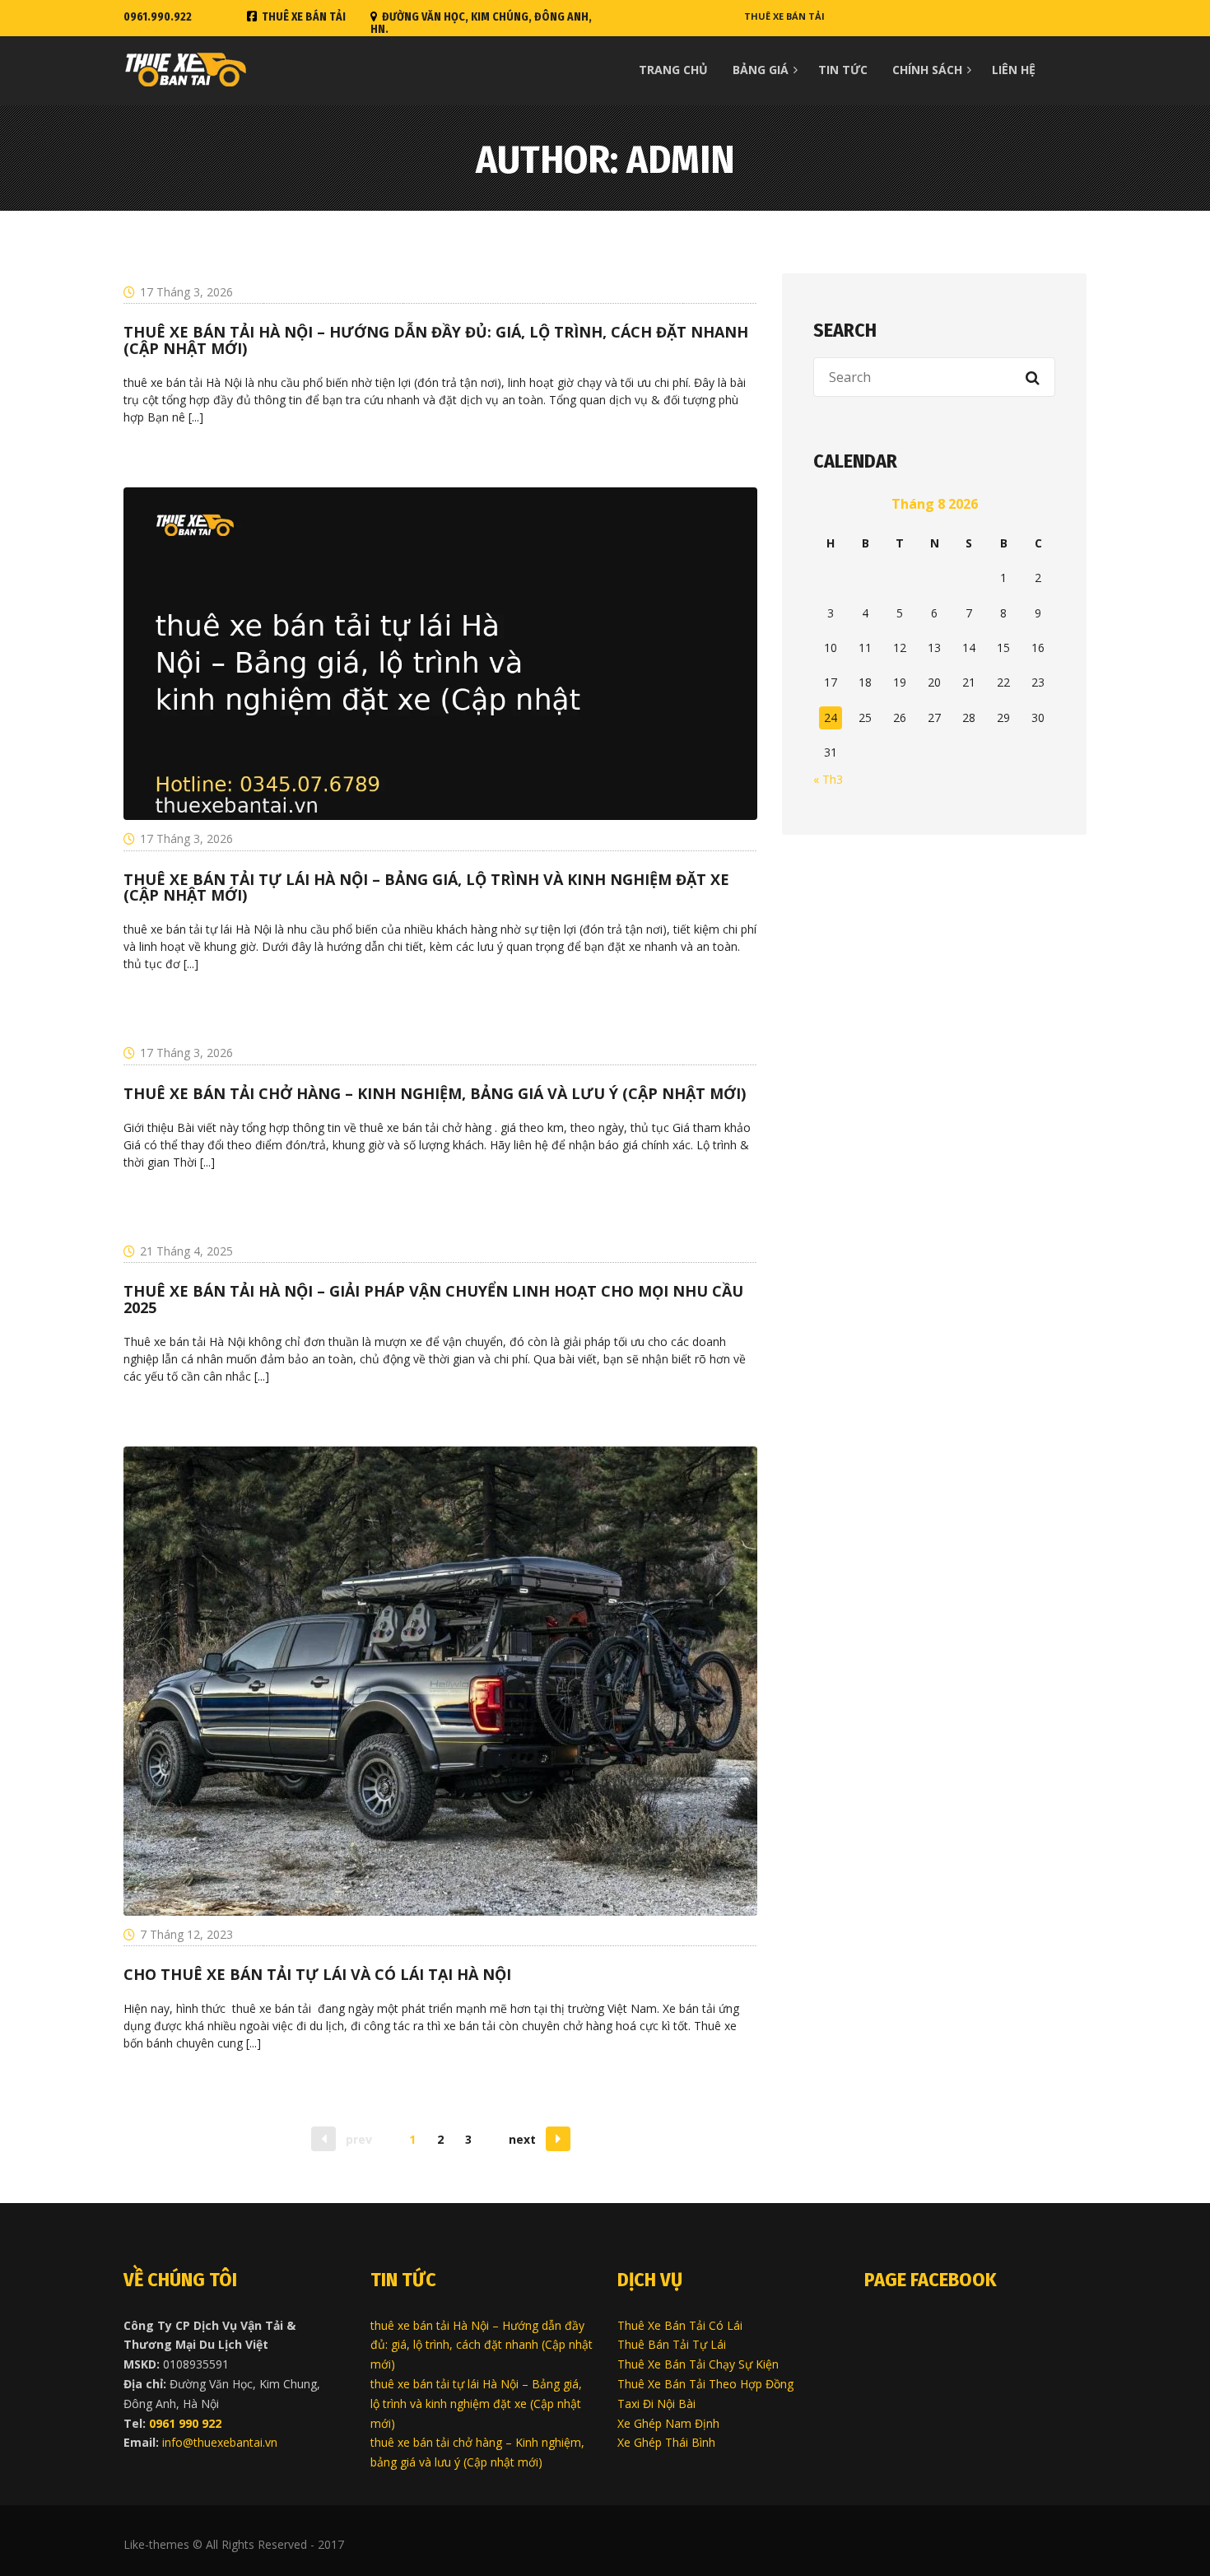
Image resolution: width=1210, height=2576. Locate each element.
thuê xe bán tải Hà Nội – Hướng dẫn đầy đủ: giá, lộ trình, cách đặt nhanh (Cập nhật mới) (482, 2345)
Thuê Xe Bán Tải (304, 17)
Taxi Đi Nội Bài (656, 2404)
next (522, 2139)
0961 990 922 (185, 2423)
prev (359, 2139)
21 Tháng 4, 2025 (186, 1251)
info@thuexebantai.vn (220, 2442)
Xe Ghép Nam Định (668, 2423)
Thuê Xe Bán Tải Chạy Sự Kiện (698, 2364)
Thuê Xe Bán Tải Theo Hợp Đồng (705, 2384)
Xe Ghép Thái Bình (666, 2442)
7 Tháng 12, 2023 (186, 1934)
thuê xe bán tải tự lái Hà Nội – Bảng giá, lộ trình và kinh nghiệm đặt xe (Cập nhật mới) (476, 2404)
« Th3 (828, 779)
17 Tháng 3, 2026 (186, 292)
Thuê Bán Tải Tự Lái (672, 2344)
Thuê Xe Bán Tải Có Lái (680, 2325)
